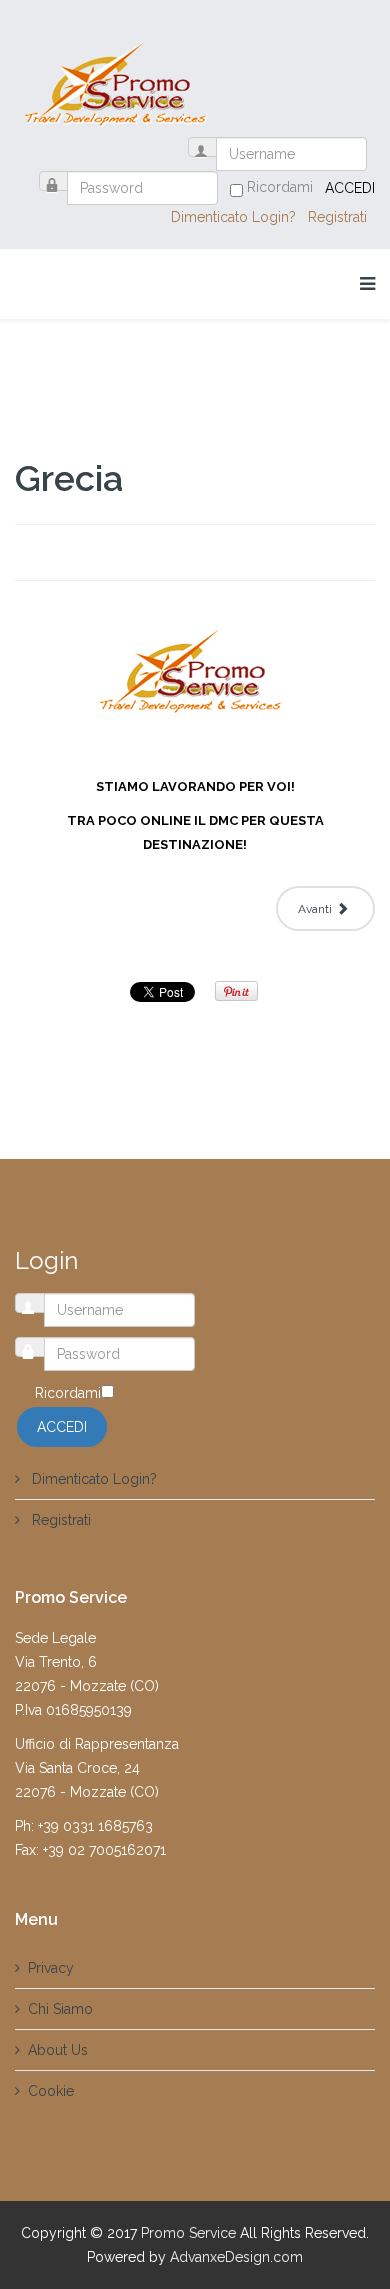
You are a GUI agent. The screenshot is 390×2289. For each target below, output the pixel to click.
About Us (58, 2050)
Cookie (51, 2091)
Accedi (350, 188)
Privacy (51, 1968)
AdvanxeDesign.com (236, 2257)
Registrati (339, 217)
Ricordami (280, 187)
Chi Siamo (60, 2009)
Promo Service (188, 2233)
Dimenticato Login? (235, 217)
